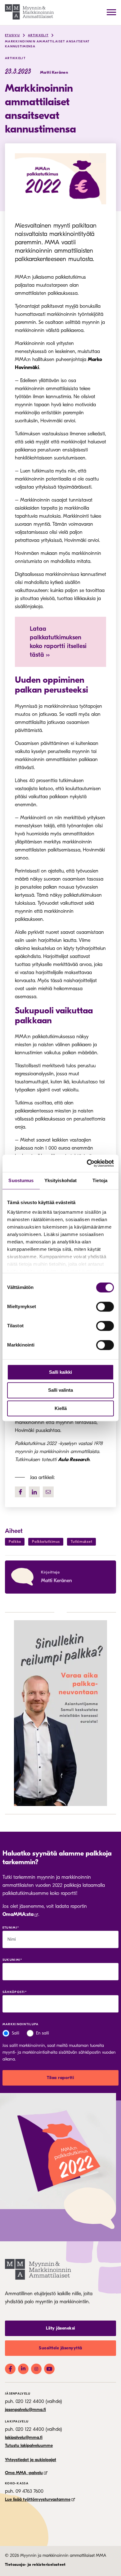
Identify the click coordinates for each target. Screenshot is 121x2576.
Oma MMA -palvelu (24, 2473)
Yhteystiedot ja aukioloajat (31, 2460)
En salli (43, 2033)
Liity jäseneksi (60, 2328)
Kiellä (61, 1408)
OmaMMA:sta (18, 1914)
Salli (16, 2033)
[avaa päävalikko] (111, 12)
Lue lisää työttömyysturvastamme (38, 2499)
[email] (48, 1492)
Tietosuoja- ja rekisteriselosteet (35, 2564)
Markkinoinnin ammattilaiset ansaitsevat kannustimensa (47, 44)
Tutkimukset (81, 1542)
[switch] (105, 1307)
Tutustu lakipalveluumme (29, 2445)
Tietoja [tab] (100, 1180)
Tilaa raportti (60, 2078)
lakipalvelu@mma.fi (24, 2437)
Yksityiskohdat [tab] (60, 1180)
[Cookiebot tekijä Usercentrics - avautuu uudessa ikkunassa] (87, 1163)
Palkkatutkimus (46, 1542)
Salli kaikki (60, 1372)
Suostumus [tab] (21, 1180)
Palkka (15, 1542)
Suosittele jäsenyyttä (60, 2348)
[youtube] (49, 2369)
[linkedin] (34, 1492)
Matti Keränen (56, 1581)
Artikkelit (38, 35)
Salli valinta (60, 1390)
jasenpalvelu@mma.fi (25, 2410)
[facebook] (20, 1492)
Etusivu (12, 35)
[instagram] (36, 2369)
